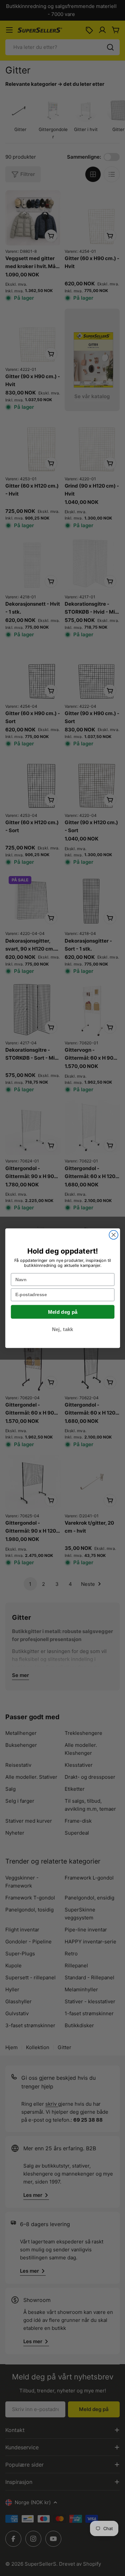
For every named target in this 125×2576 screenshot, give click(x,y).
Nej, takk (63, 1329)
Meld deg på (62, 1312)
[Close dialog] (113, 1235)
